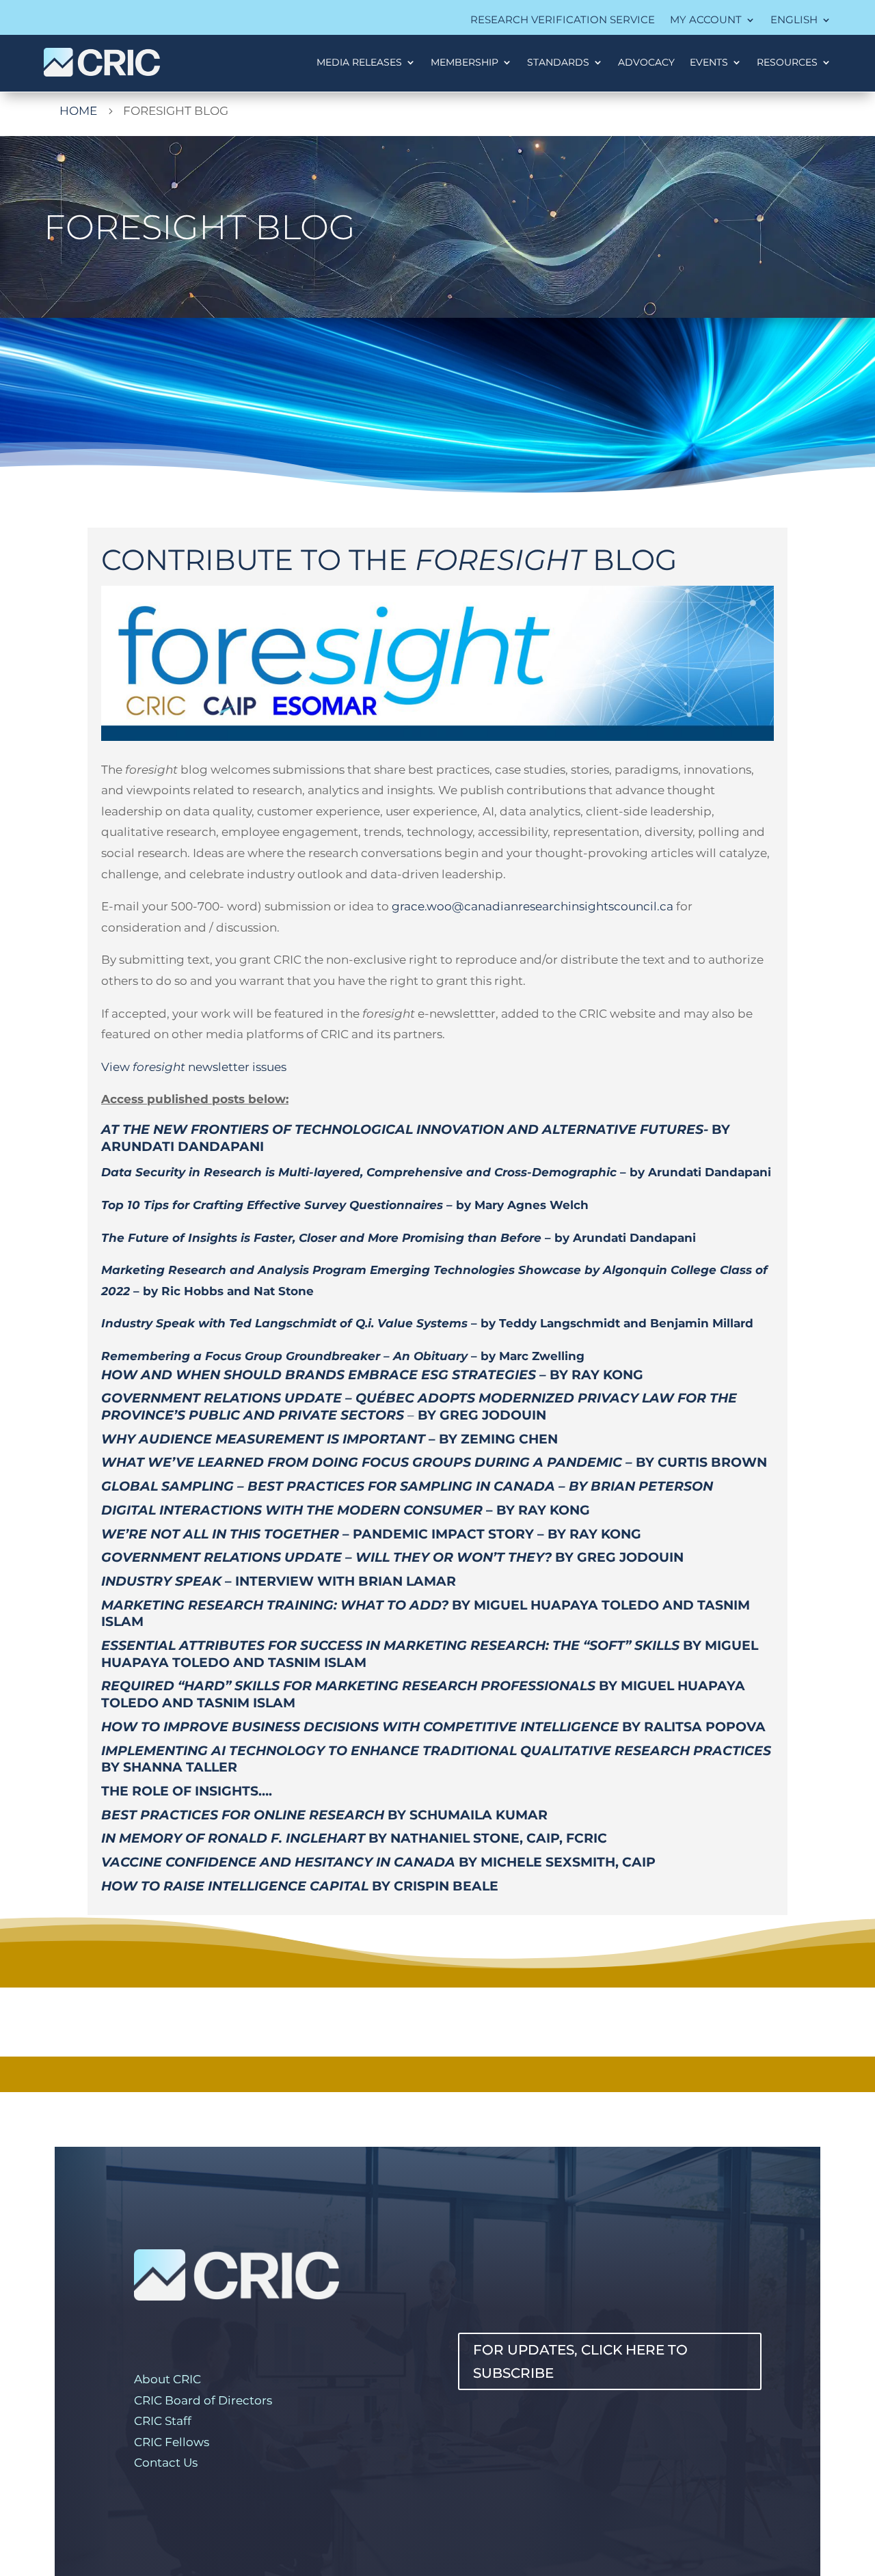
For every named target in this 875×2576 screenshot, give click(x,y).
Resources (787, 62)
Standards (558, 62)
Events (709, 62)
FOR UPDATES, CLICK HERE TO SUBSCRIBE (580, 2361)
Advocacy (646, 62)
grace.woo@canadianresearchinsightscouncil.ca (533, 906)
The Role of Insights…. (187, 1791)
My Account (706, 21)
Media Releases (359, 62)
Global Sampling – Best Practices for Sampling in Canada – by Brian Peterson (407, 1486)
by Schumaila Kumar (326, 1815)
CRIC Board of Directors (203, 2400)
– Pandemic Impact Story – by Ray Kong (371, 1534)
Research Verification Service (563, 21)
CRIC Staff (163, 2421)
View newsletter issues (194, 1067)
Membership (465, 62)
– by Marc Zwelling (343, 1356)
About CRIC (167, 2379)
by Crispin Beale (300, 1886)
